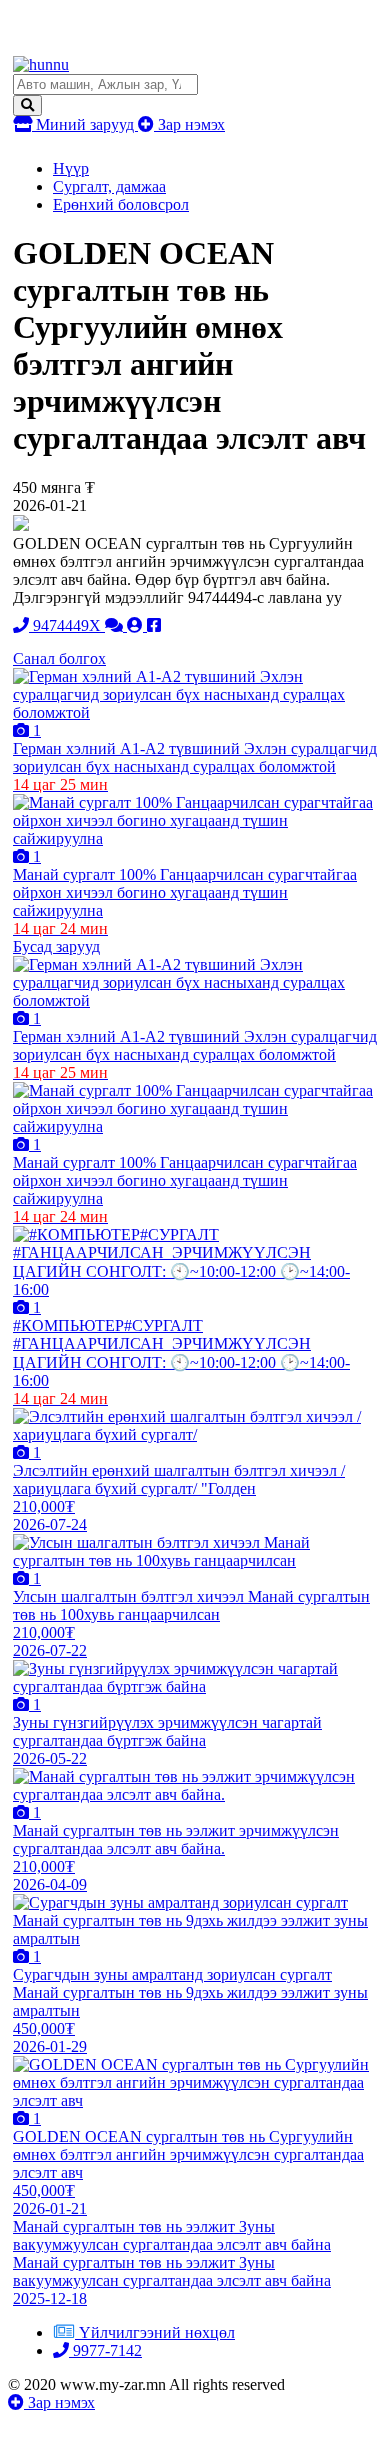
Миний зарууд (85, 124)
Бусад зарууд (56, 946)
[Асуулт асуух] (116, 625)
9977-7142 (105, 2350)
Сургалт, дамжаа (109, 186)
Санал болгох (59, 658)
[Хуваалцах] (154, 625)
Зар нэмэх (189, 124)
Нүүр (71, 168)
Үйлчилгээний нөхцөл (157, 2332)
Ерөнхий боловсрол (121, 204)
